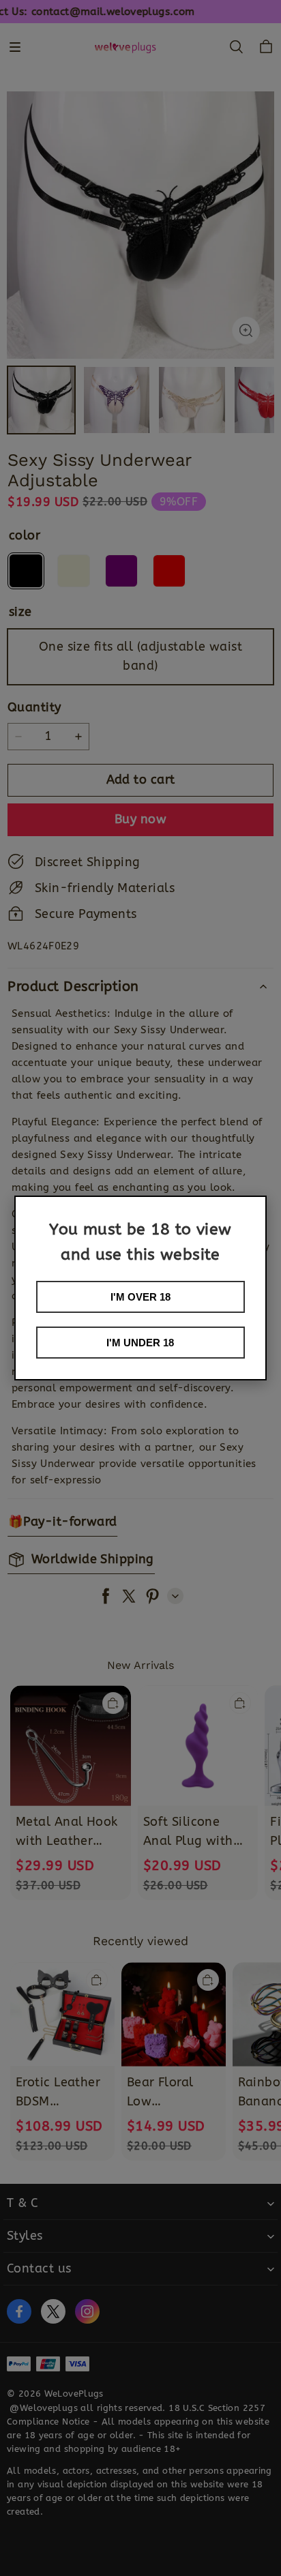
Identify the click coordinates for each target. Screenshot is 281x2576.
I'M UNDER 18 (140, 1343)
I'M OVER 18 (140, 1297)
